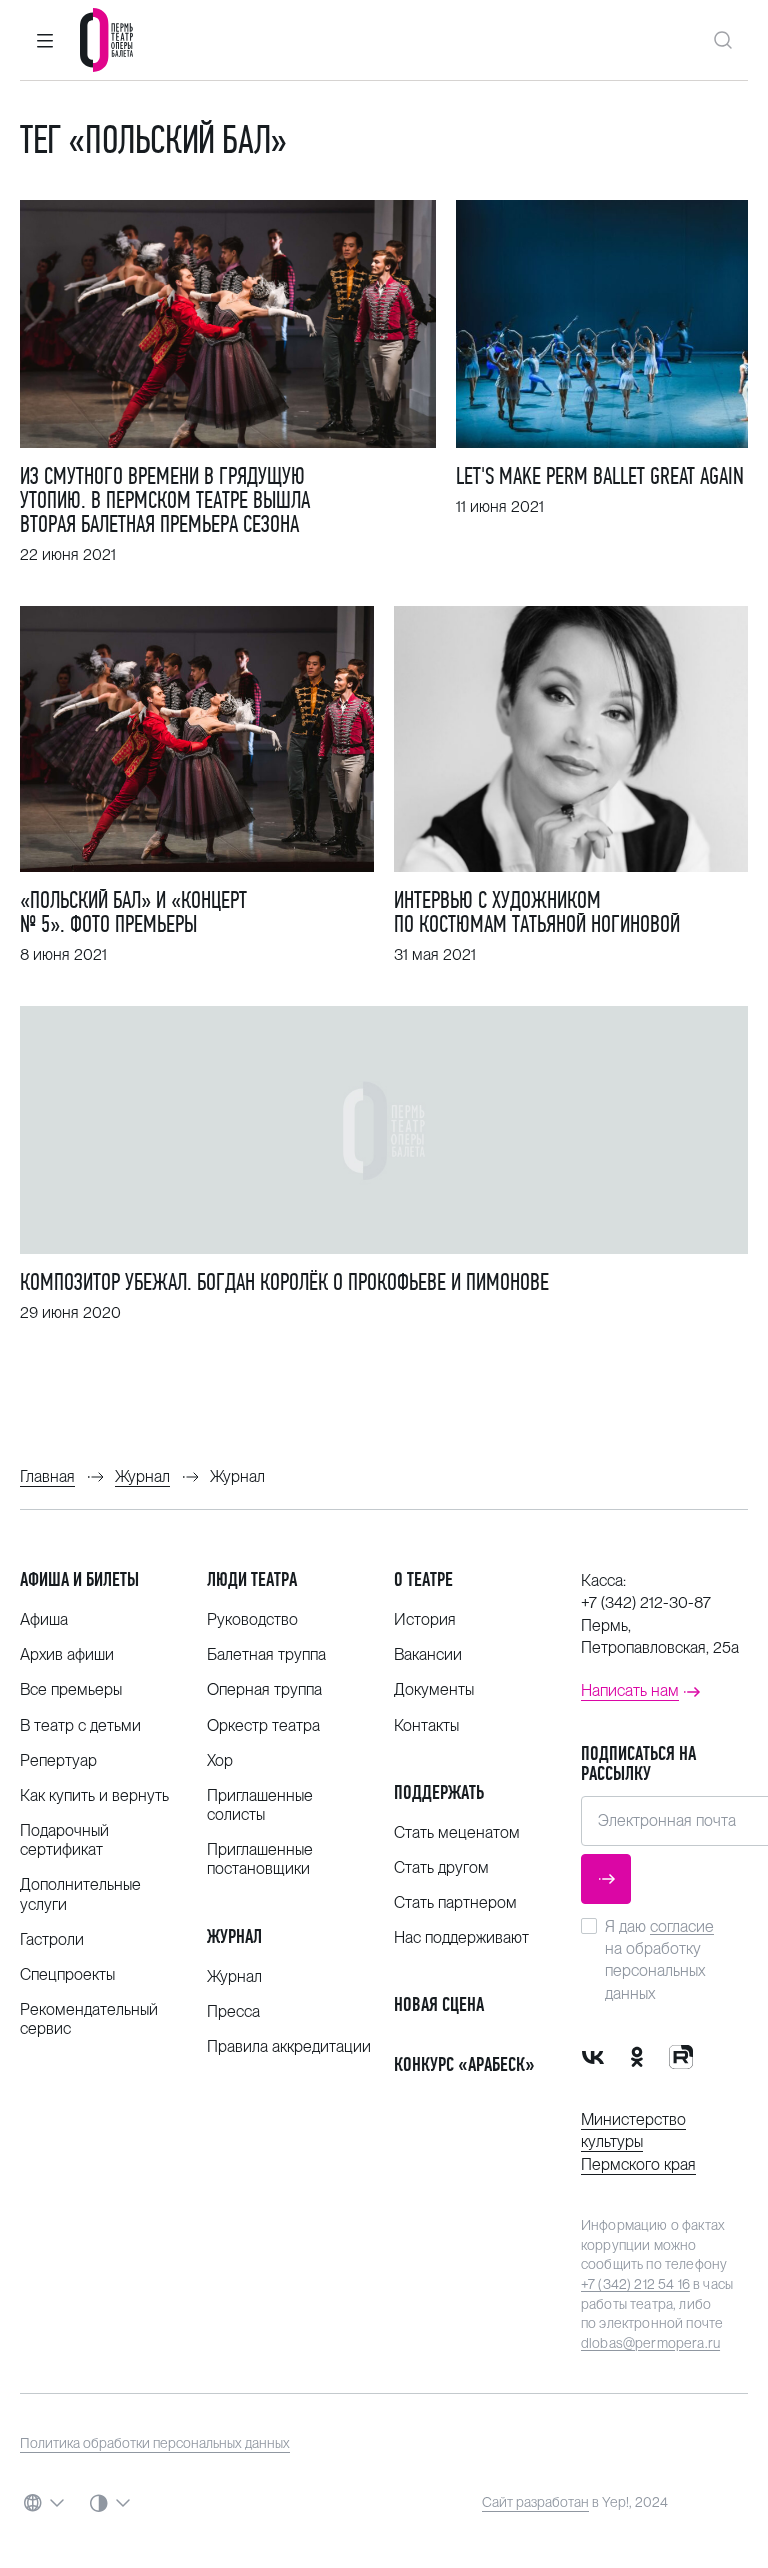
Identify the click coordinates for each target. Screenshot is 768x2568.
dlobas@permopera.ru (650, 2343)
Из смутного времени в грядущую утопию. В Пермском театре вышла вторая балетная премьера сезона (165, 500)
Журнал (234, 1936)
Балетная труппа (266, 1654)
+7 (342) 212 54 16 (635, 2284)
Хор (220, 1760)
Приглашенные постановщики (260, 1859)
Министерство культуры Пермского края (638, 2142)
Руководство (252, 1619)
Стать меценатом (457, 1832)
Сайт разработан (535, 2502)
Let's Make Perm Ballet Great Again (600, 476)
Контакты (426, 1725)
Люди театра (252, 1579)
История (425, 1619)
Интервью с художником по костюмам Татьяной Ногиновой (537, 912)
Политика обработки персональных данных (155, 2443)
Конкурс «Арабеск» (464, 2064)
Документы (434, 1689)
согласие (682, 1926)
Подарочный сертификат (64, 1840)
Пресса (233, 2011)
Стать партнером (455, 1902)
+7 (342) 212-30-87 (646, 1602)
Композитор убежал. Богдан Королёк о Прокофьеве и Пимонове (284, 1282)
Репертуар (58, 1760)
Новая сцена (439, 2004)
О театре (423, 1579)
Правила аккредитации (289, 2046)
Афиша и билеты (79, 1579)
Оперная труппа (264, 1689)
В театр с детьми (80, 1725)
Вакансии (428, 1654)
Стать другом (441, 1867)
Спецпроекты (67, 1974)
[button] (45, 40)
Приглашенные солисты (260, 1805)
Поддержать (439, 1792)
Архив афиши (67, 1654)
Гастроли (52, 1939)
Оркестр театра (263, 1725)
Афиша (44, 1619)
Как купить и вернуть (94, 1795)
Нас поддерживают (461, 1937)
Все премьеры (71, 1689)
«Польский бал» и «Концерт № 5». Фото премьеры (133, 912)
